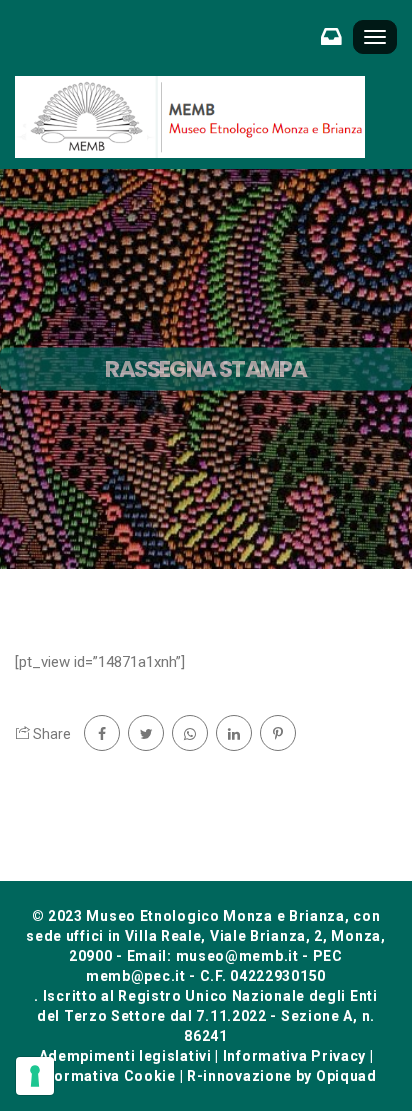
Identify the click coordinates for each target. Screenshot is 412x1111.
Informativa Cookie (105, 1076)
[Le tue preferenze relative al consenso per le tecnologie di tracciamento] (35, 1076)
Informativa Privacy (294, 1056)
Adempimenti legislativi (125, 1056)
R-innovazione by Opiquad (282, 1076)
